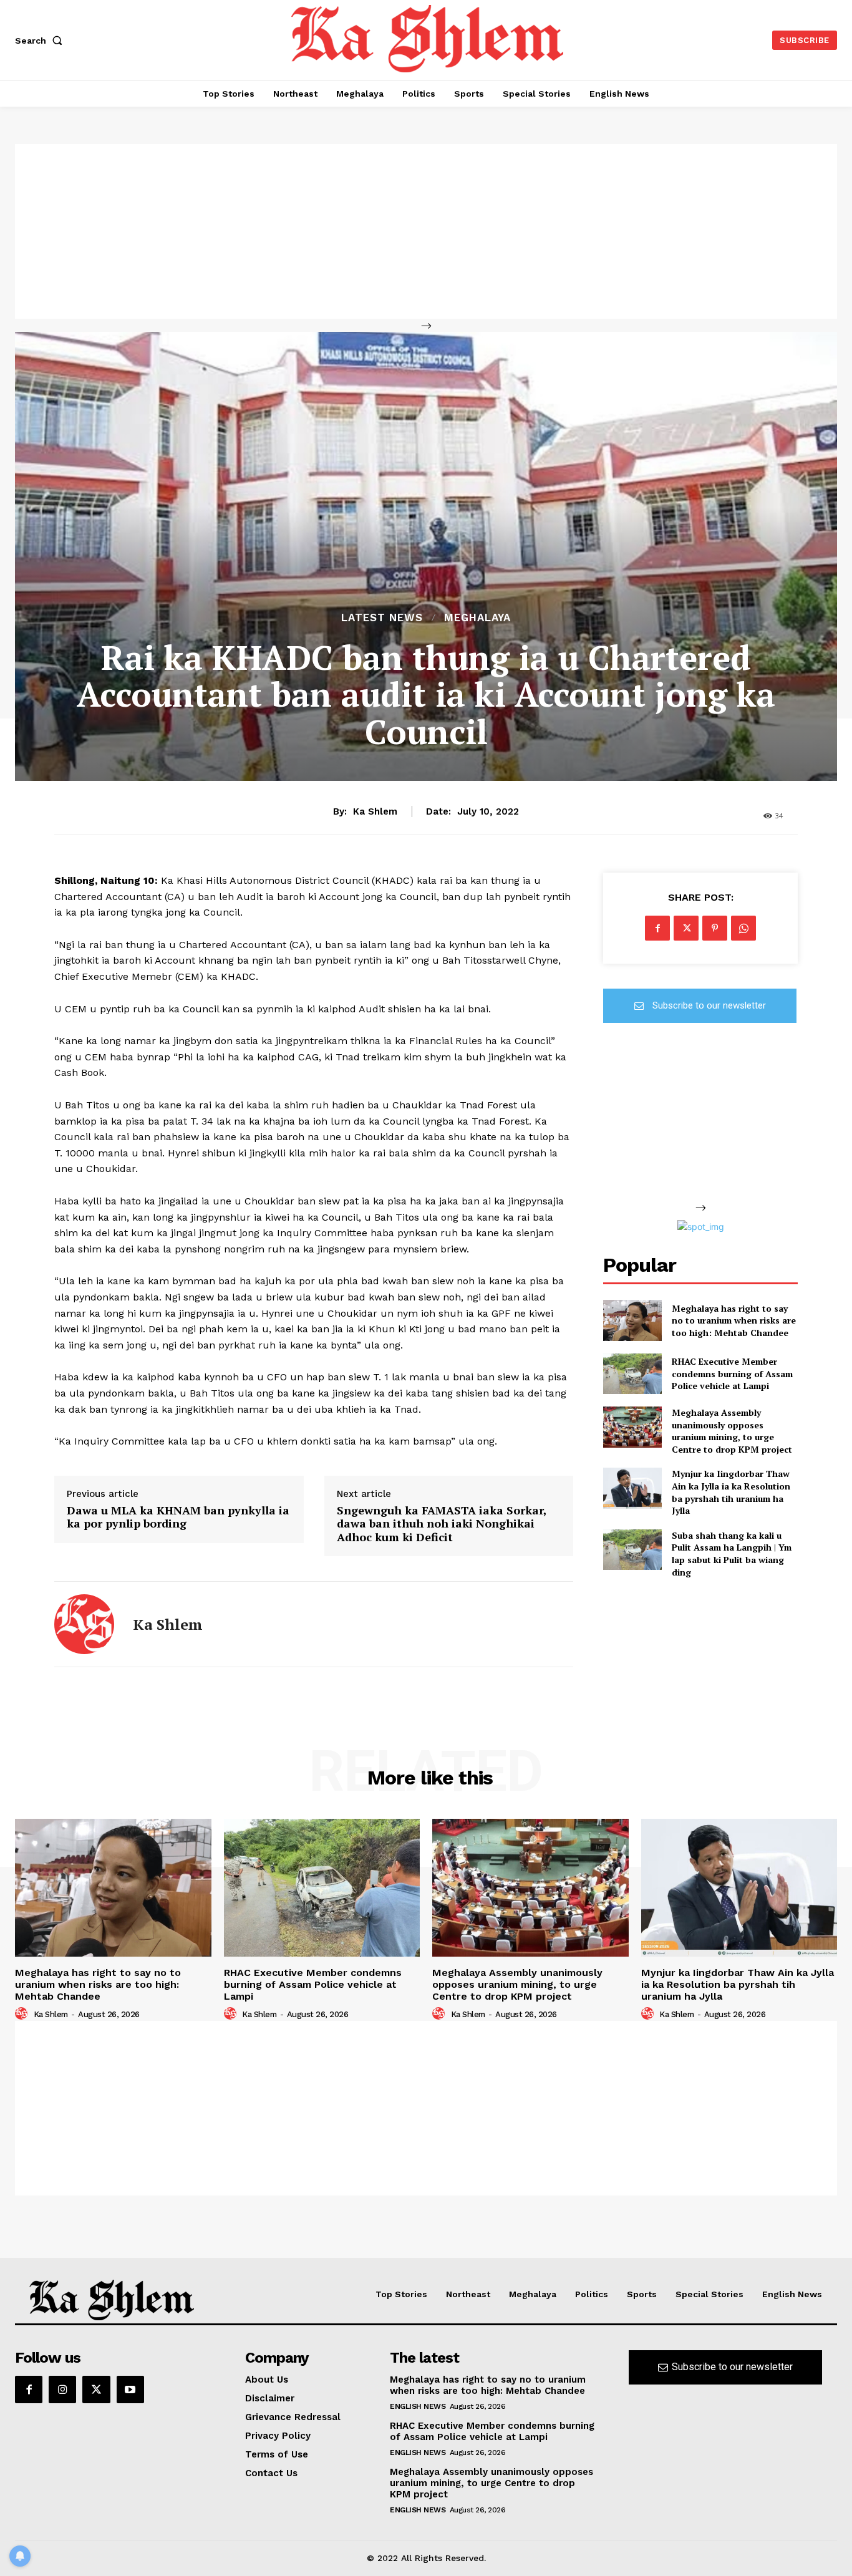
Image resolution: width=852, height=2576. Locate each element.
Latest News (382, 618)
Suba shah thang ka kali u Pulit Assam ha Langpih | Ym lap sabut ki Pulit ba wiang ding (732, 1554)
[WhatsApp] (743, 928)
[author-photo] (23, 2014)
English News (418, 2406)
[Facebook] (657, 928)
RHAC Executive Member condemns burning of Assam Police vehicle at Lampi (732, 1373)
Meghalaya (477, 618)
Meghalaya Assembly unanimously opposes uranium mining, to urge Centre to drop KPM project (732, 1431)
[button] (41, 41)
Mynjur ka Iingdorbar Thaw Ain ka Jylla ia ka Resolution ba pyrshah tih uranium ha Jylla (731, 1492)
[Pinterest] (715, 928)
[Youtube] (130, 2390)
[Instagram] (62, 2390)
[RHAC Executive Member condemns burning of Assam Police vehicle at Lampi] (632, 1374)
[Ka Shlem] (84, 1624)
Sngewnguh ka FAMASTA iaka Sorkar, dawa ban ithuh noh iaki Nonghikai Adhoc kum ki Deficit (442, 1524)
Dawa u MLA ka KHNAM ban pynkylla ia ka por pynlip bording (178, 1517)
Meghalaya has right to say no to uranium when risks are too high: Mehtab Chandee (734, 1320)
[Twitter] (686, 928)
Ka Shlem (375, 811)
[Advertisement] (426, 231)
